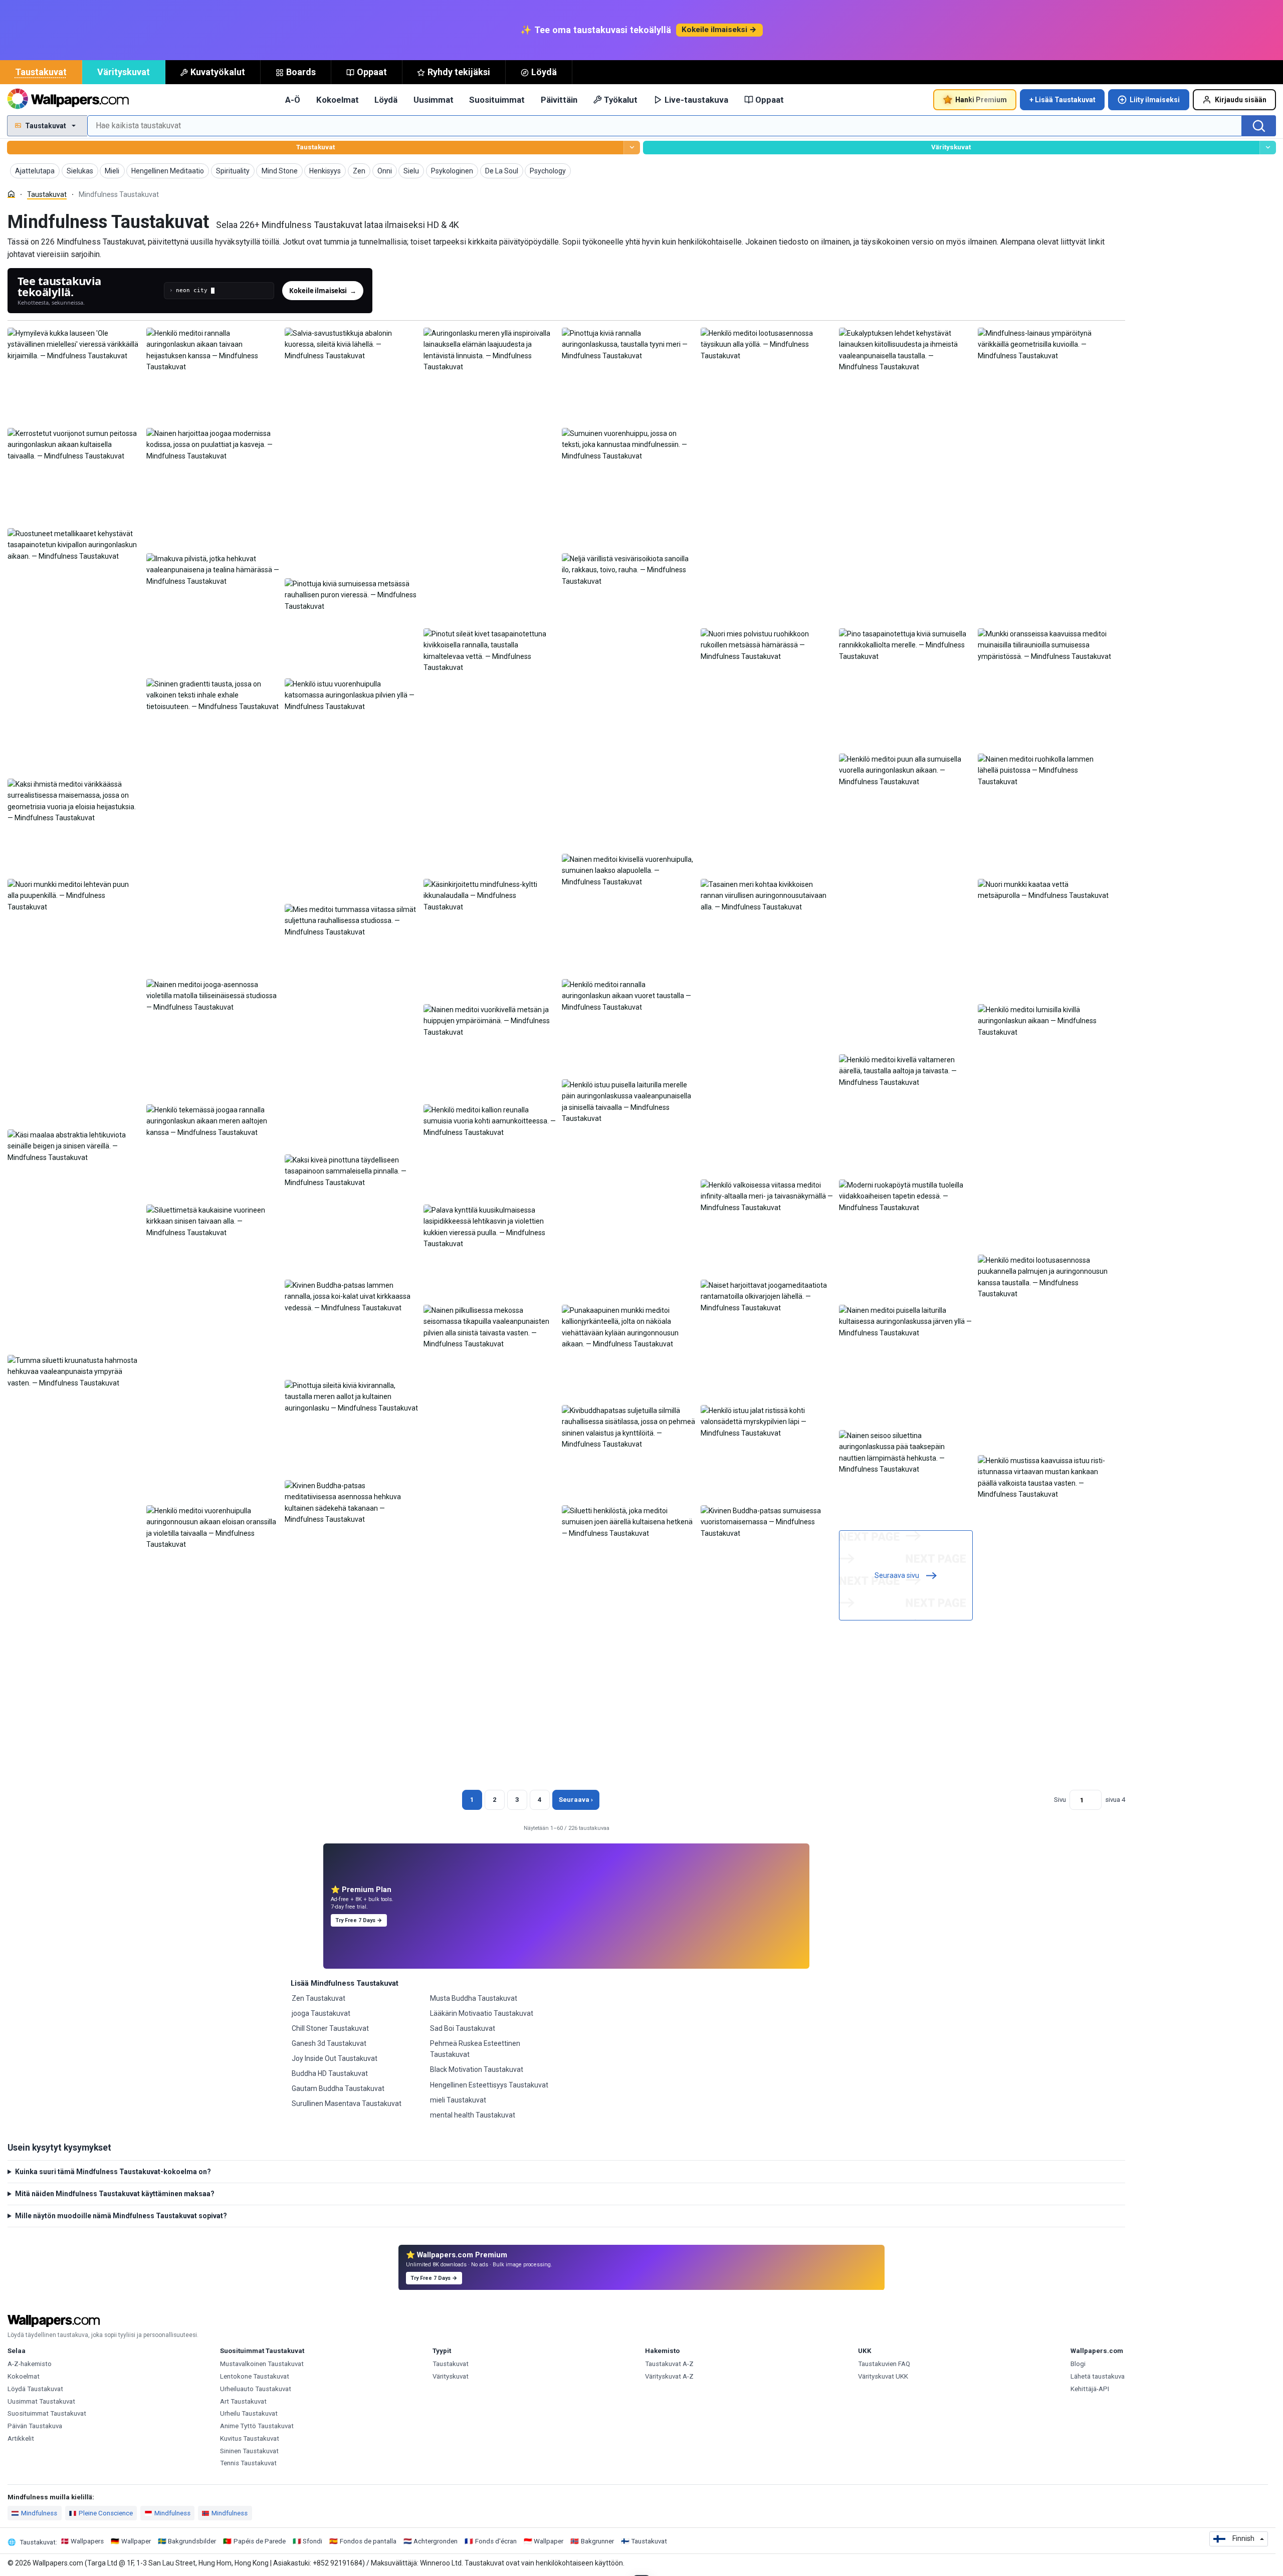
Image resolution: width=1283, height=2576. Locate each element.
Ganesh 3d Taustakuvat (329, 2043)
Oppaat (372, 72)
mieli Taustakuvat (458, 2100)
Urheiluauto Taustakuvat (256, 2389)
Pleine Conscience (106, 2513)
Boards (301, 72)
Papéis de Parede (260, 2541)
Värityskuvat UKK (883, 2376)
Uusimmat (434, 100)
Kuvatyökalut (218, 72)
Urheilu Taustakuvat (249, 2413)
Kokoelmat (338, 100)
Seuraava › (576, 1800)
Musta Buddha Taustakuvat (474, 1998)
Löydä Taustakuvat (35, 2389)
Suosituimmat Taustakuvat (47, 2413)
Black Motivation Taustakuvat (477, 2069)
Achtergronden (436, 2541)
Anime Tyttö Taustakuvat (257, 2426)
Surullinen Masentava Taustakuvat (347, 2103)
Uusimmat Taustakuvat (41, 2401)
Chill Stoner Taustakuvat (330, 2028)
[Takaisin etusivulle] (68, 100)
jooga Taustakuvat (321, 2013)
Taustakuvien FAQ (884, 2364)
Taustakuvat (41, 72)
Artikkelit (21, 2438)
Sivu (1060, 1800)
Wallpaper (136, 2541)
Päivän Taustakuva (35, 2426)
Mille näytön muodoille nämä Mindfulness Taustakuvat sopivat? (121, 2216)
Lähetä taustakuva (1098, 2376)
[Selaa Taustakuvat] (632, 148)
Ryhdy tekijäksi (459, 72)
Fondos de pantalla (368, 2541)
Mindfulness (39, 2513)
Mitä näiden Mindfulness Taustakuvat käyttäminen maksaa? (115, 2194)
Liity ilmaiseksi (1155, 100)
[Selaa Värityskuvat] (1268, 148)
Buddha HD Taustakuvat (330, 2073)
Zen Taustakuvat (318, 1998)
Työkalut (621, 100)
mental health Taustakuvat (473, 2115)
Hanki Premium (981, 100)
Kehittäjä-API (1090, 2389)
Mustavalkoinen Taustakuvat (262, 2364)
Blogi (1078, 2364)
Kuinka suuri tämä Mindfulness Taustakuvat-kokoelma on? (113, 2172)
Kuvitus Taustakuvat (250, 2438)
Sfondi (312, 2541)
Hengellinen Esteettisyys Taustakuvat (489, 2085)
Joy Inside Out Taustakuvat (335, 2058)
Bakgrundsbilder (192, 2541)
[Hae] (1259, 126)
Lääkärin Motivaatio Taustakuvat (482, 2013)
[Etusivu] (11, 194)
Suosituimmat (497, 100)
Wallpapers (87, 2541)
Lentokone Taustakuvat (255, 2376)
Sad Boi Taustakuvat (463, 2028)
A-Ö (293, 100)
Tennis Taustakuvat (248, 2463)
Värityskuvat (124, 72)
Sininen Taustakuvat (249, 2451)
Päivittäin (559, 100)
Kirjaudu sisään (1241, 100)
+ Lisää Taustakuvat (1062, 100)
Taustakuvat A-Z (669, 2364)
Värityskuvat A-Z (669, 2376)
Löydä (544, 72)
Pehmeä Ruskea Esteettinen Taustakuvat (475, 2049)
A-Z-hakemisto (30, 2364)
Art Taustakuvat (243, 2401)
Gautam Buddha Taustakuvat (338, 2088)
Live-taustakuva (696, 100)
